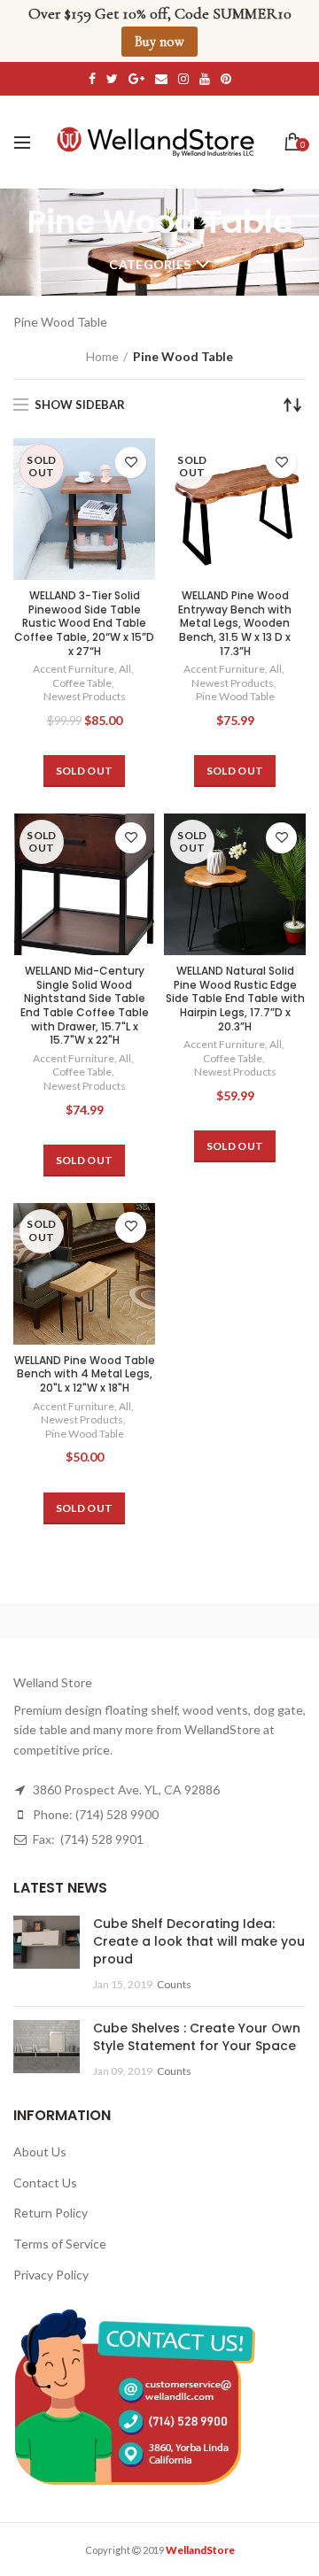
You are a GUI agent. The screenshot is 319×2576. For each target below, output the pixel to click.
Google (136, 79)
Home (102, 356)
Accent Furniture (74, 669)
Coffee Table (82, 683)
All (125, 669)
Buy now (159, 42)
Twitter (112, 79)
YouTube (205, 79)
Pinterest (226, 79)
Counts (174, 1984)
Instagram (183, 79)
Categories (150, 264)
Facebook (92, 79)
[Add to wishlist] (131, 463)
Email (161, 79)
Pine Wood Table (235, 696)
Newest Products (85, 696)
